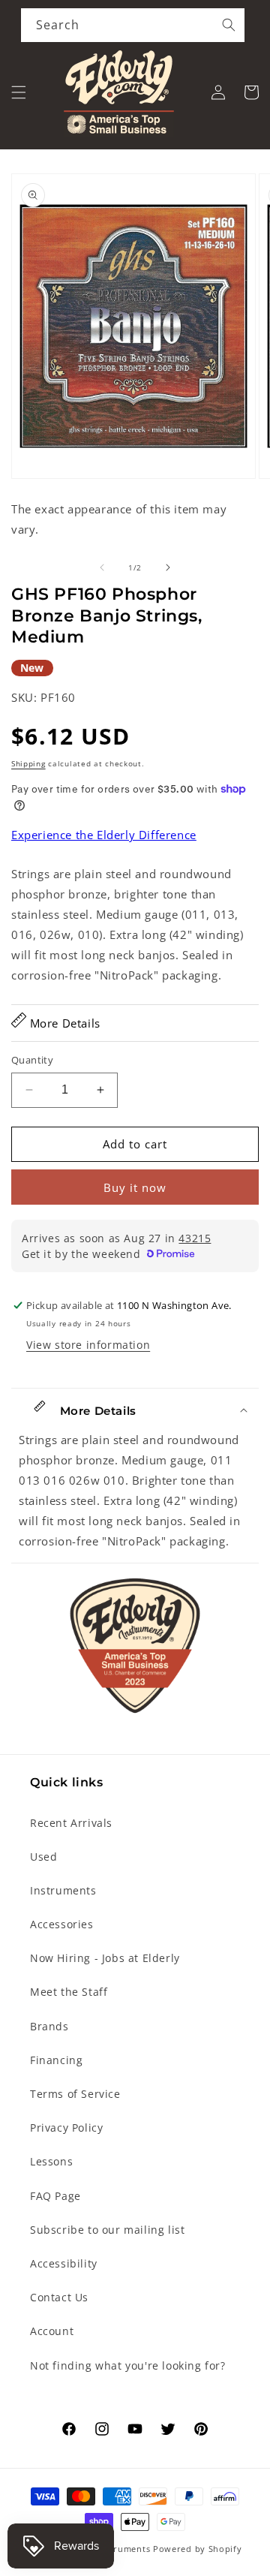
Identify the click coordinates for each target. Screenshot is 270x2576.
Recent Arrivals (71, 1823)
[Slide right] (168, 567)
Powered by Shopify (198, 2549)
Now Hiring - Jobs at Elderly (105, 1958)
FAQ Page (55, 2196)
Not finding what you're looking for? (128, 2365)
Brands (49, 2026)
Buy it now (135, 1187)
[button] (19, 92)
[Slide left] (102, 567)
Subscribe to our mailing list (107, 2230)
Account (52, 2331)
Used (43, 1857)
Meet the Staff (69, 1992)
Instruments (63, 1890)
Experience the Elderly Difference (104, 835)
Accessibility (64, 2263)
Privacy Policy (66, 2128)
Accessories (62, 1924)
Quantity (32, 1060)
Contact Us (59, 2297)
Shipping (28, 763)
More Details (63, 1023)
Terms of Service (75, 2094)
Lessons (51, 2161)
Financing (56, 2060)
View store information (88, 1345)
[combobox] (133, 25)
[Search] (229, 25)
